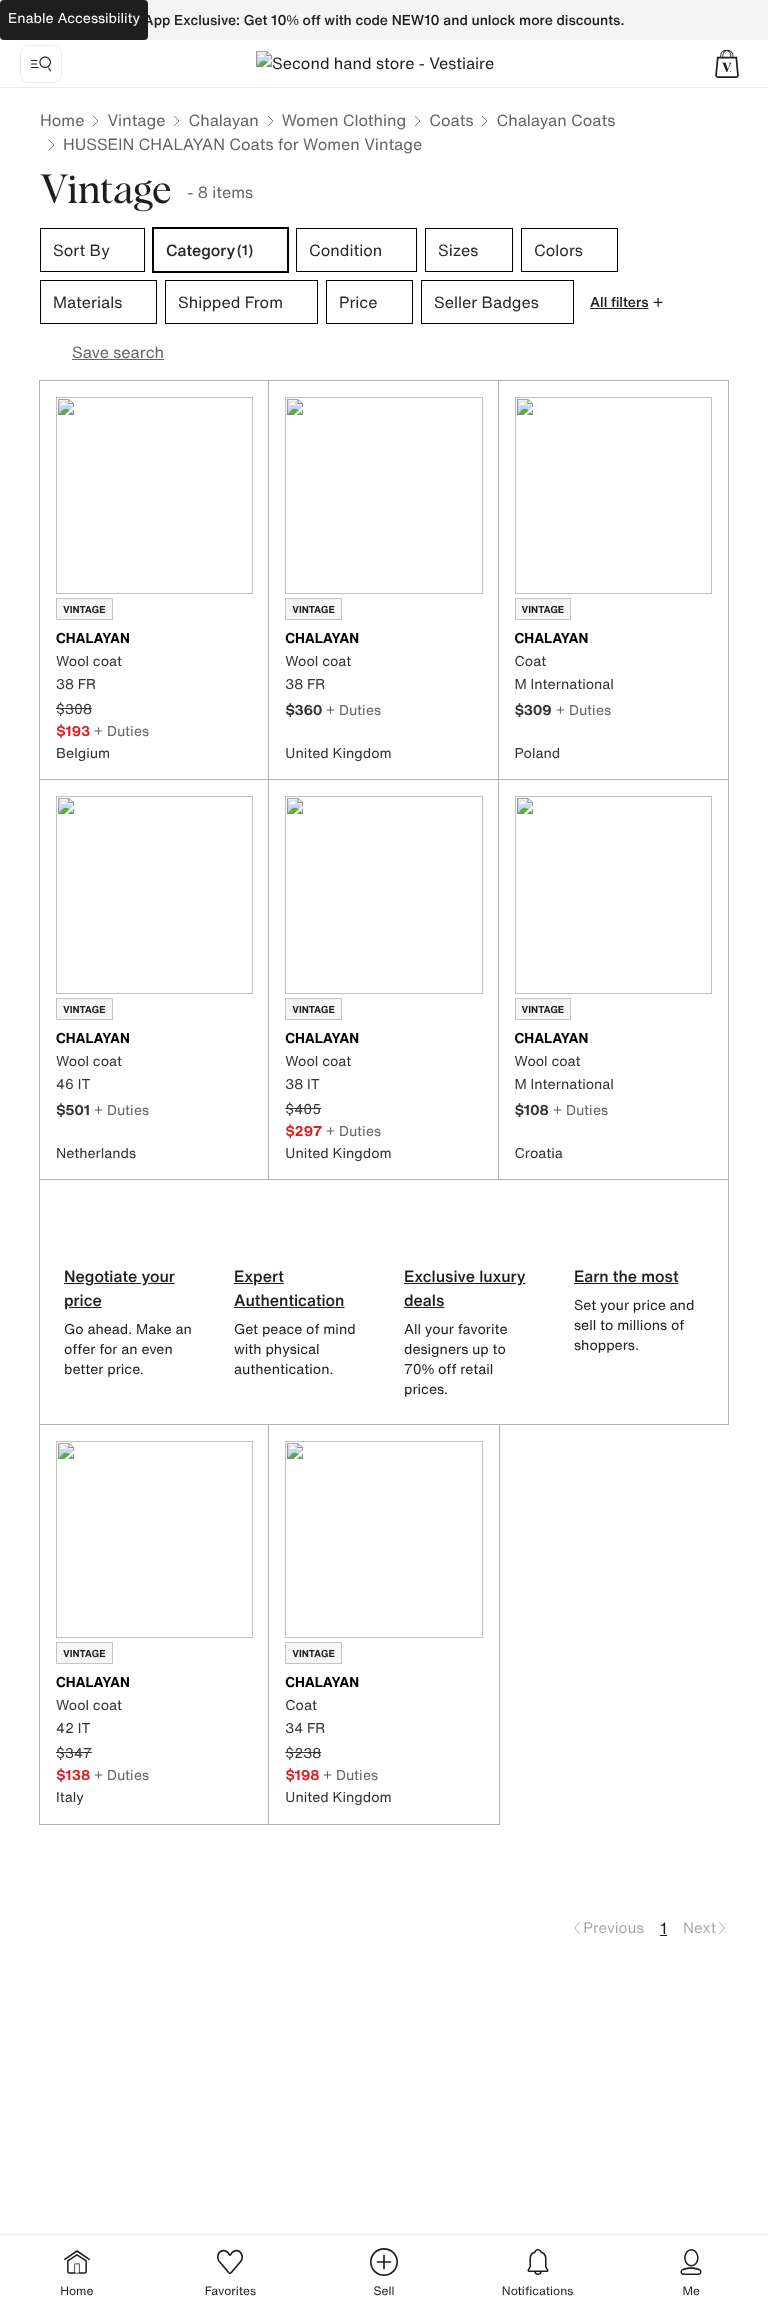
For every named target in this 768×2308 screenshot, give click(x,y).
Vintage (136, 120)
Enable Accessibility (74, 18)
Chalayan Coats (555, 120)
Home (62, 120)
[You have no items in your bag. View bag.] (727, 64)
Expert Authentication (289, 1288)
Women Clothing (344, 120)
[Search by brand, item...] (41, 64)
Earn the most (626, 1276)
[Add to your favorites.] (241, 640)
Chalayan (223, 120)
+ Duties (121, 730)
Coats (451, 120)
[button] (727, 64)
